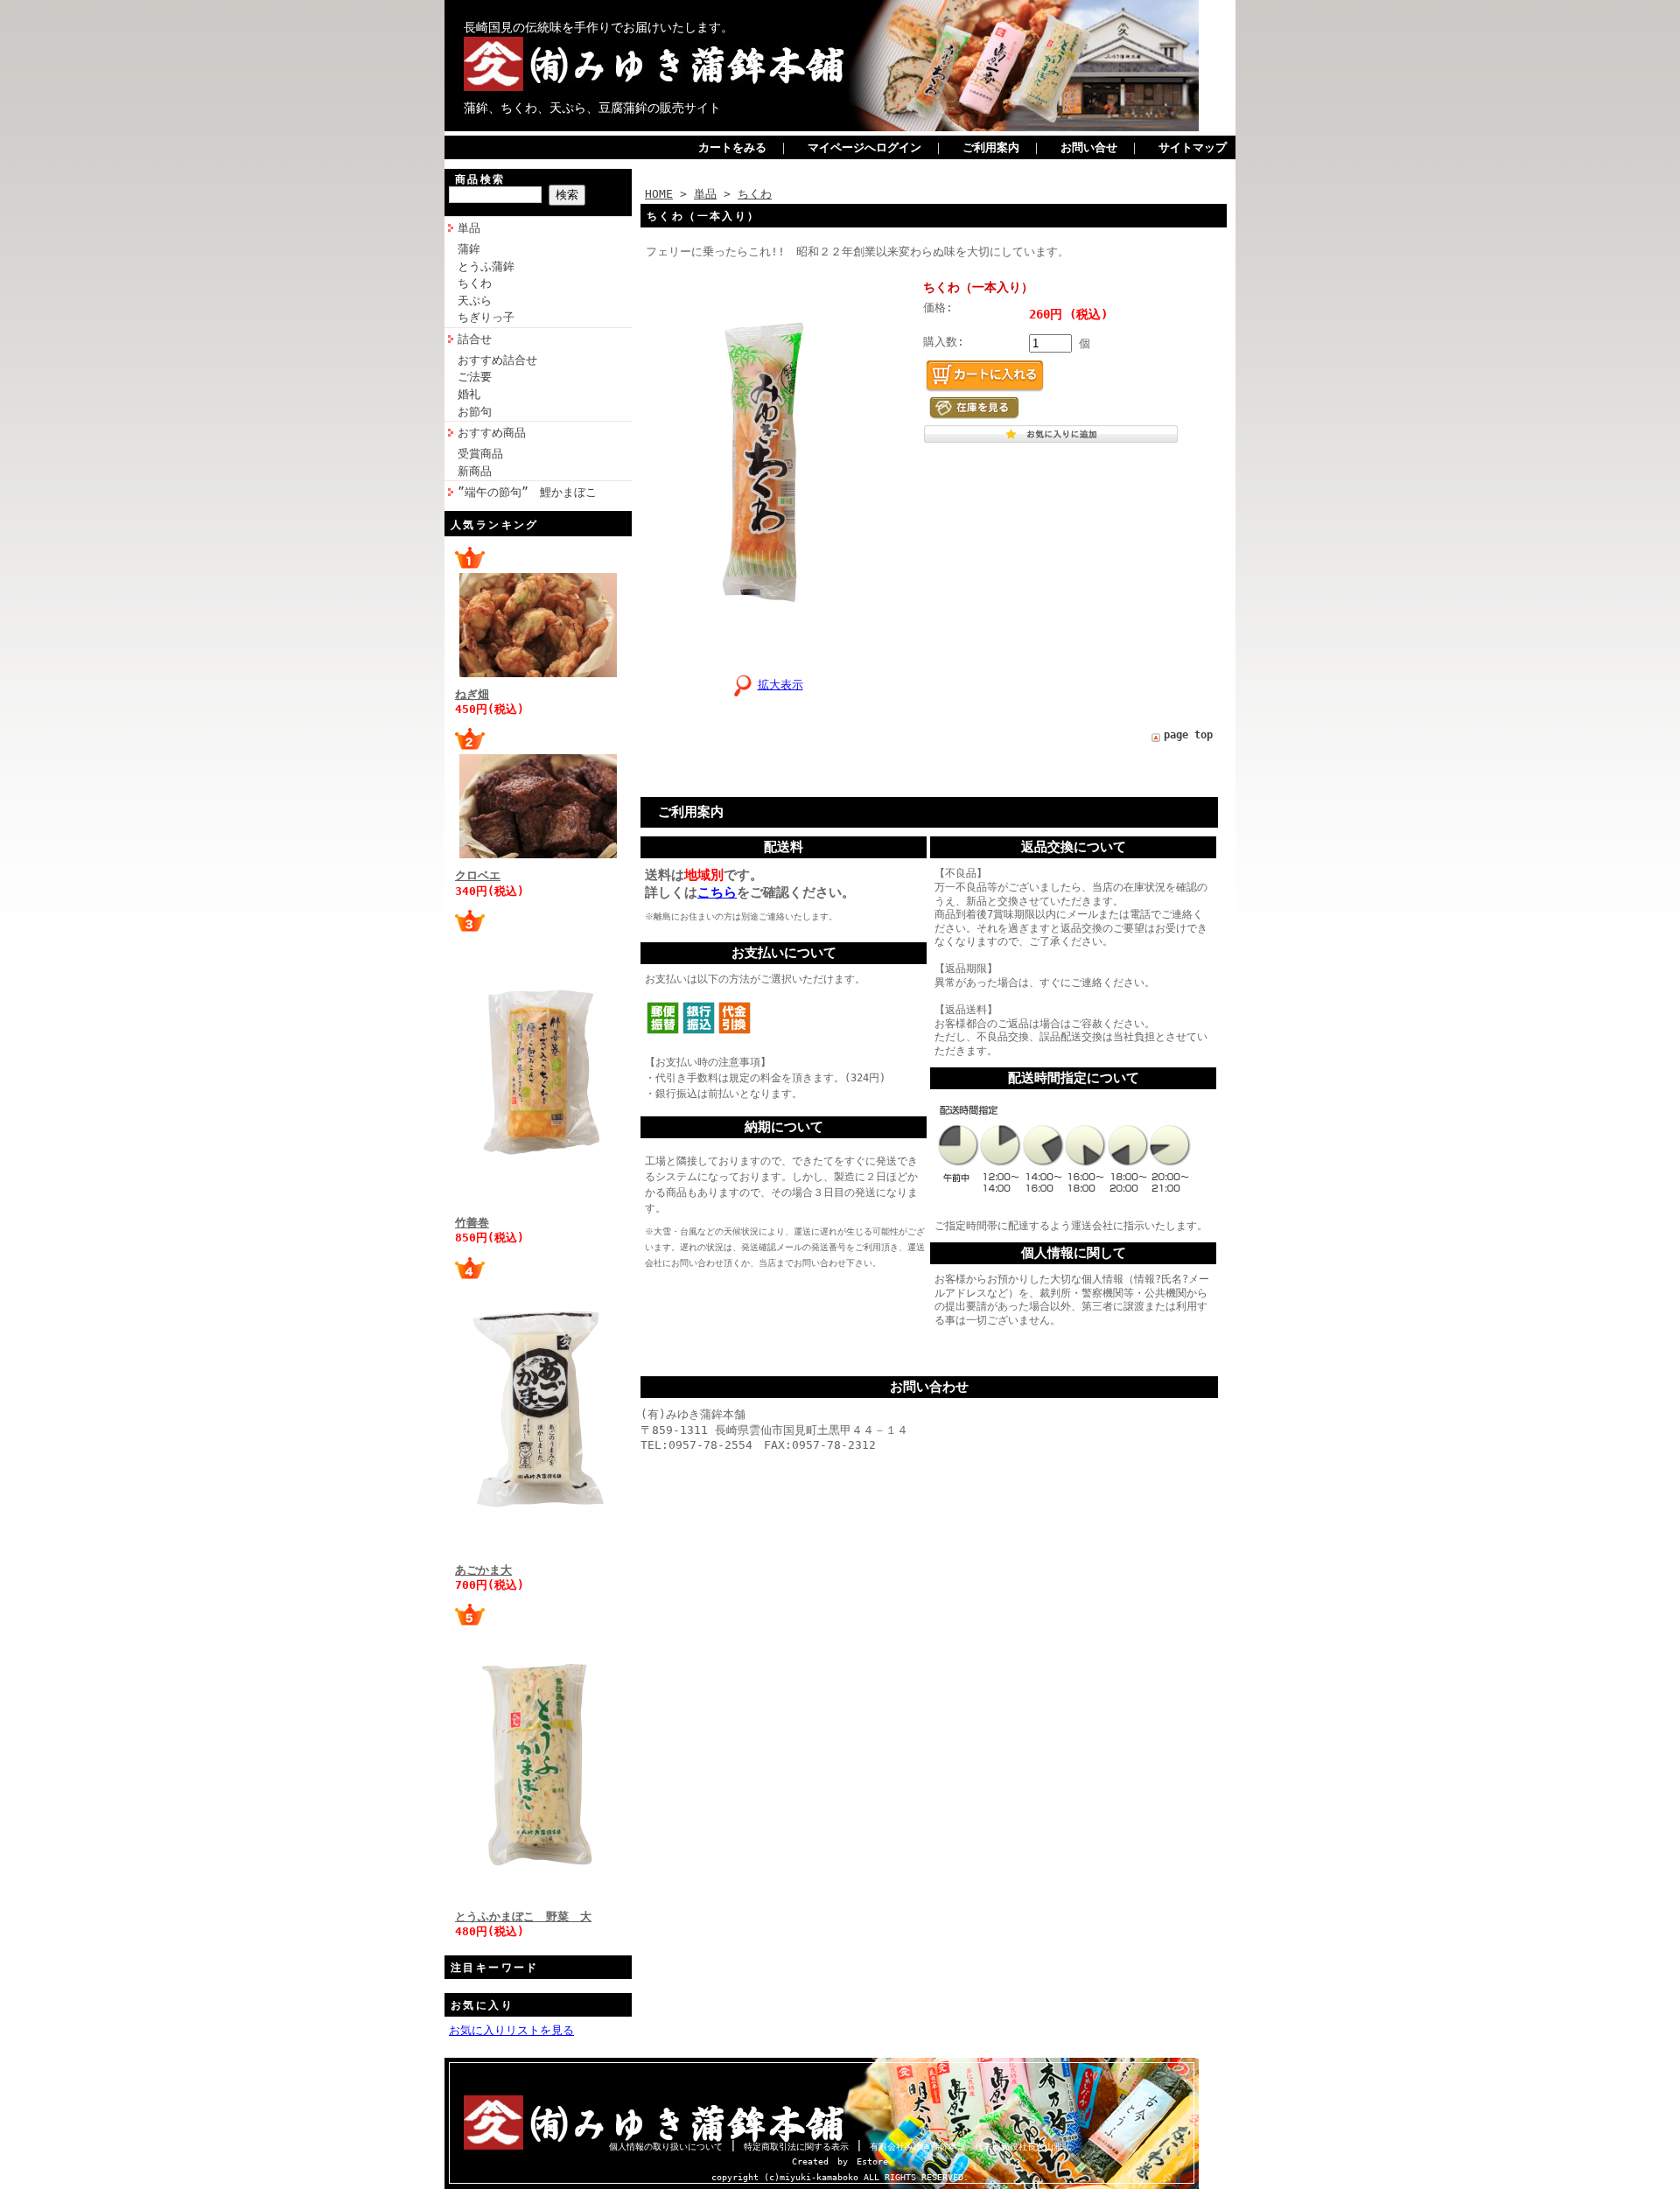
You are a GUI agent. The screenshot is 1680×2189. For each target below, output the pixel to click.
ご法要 (475, 377)
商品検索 (480, 179)
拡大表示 (780, 685)
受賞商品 (480, 454)
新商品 (475, 471)
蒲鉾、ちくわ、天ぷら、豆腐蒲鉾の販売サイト (592, 108)
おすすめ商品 (492, 433)
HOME (659, 194)
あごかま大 (483, 1570)
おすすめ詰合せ (497, 360)
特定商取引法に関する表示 (796, 2147)
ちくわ (475, 283)
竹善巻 (472, 1223)
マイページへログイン (864, 147)
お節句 (475, 412)
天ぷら (475, 301)
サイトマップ (1193, 147)
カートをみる (732, 147)
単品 (469, 228)
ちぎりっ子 (486, 317)
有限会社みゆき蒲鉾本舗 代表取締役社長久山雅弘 (970, 2147)
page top (1188, 735)
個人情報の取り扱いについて (666, 2147)
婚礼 (469, 394)
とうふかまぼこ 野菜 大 (523, 1916)
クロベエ (478, 875)
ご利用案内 (991, 147)
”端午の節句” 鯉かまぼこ (527, 492)
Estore (872, 2161)
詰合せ (475, 339)
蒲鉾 (469, 249)
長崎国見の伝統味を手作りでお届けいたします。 (598, 27)
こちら (717, 892)
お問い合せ (1089, 147)
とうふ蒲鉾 (486, 266)
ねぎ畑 (472, 694)
